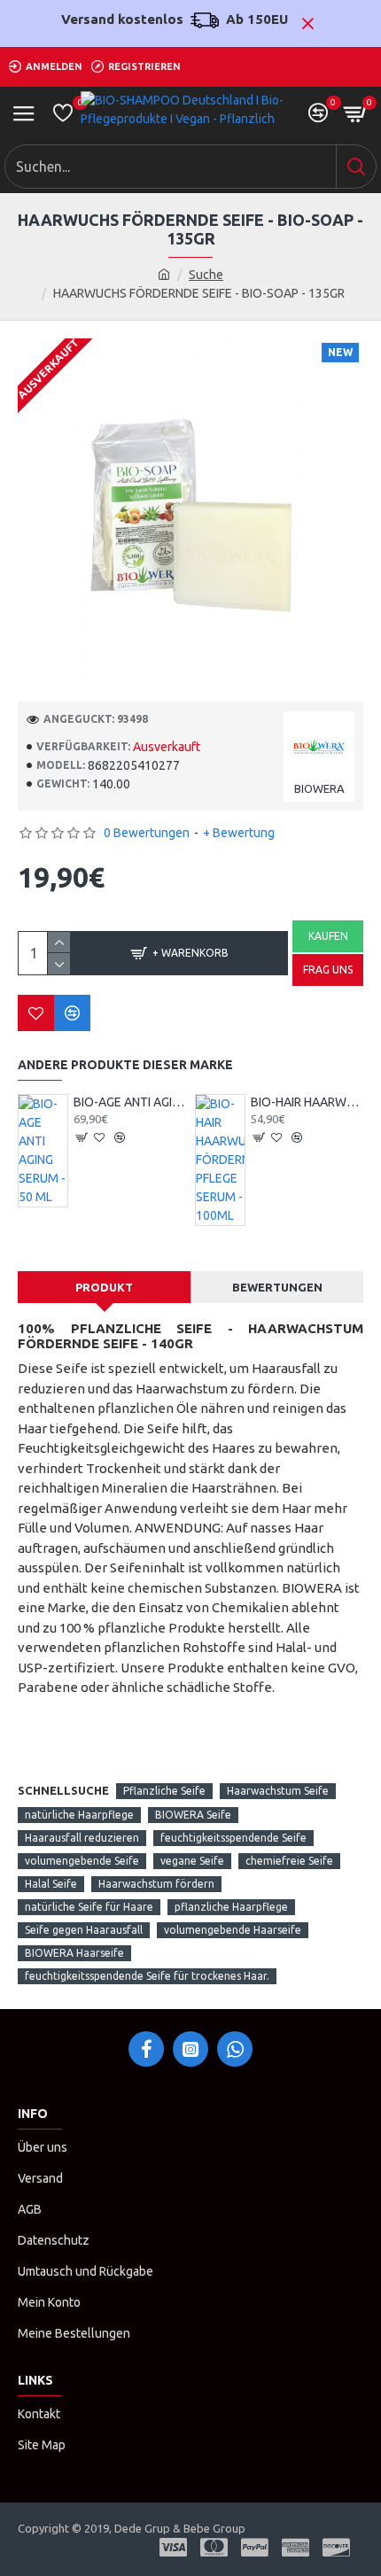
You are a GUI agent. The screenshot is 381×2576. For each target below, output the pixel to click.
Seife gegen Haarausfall (84, 1930)
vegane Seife (192, 1861)
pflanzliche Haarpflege (231, 1907)
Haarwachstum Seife (278, 1791)
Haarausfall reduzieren (82, 1838)
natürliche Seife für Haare (89, 1907)
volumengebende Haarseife (233, 1930)
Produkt (104, 1287)
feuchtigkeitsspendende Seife (233, 1838)
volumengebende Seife (82, 1861)
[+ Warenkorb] (82, 1137)
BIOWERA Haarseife (74, 1953)
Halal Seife (51, 1884)
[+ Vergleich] (72, 1013)
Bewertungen (277, 1287)
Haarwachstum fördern (156, 1884)
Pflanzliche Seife (164, 1791)
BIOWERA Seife (193, 1815)
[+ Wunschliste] (36, 1013)
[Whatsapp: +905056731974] (235, 2049)
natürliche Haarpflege (79, 1815)
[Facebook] (146, 2049)
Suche (206, 275)
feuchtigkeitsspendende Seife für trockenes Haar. (147, 1976)
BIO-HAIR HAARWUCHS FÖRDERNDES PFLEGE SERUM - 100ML (307, 1102)
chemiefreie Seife (289, 1861)
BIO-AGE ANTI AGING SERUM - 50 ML (130, 1102)
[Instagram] (190, 2049)
